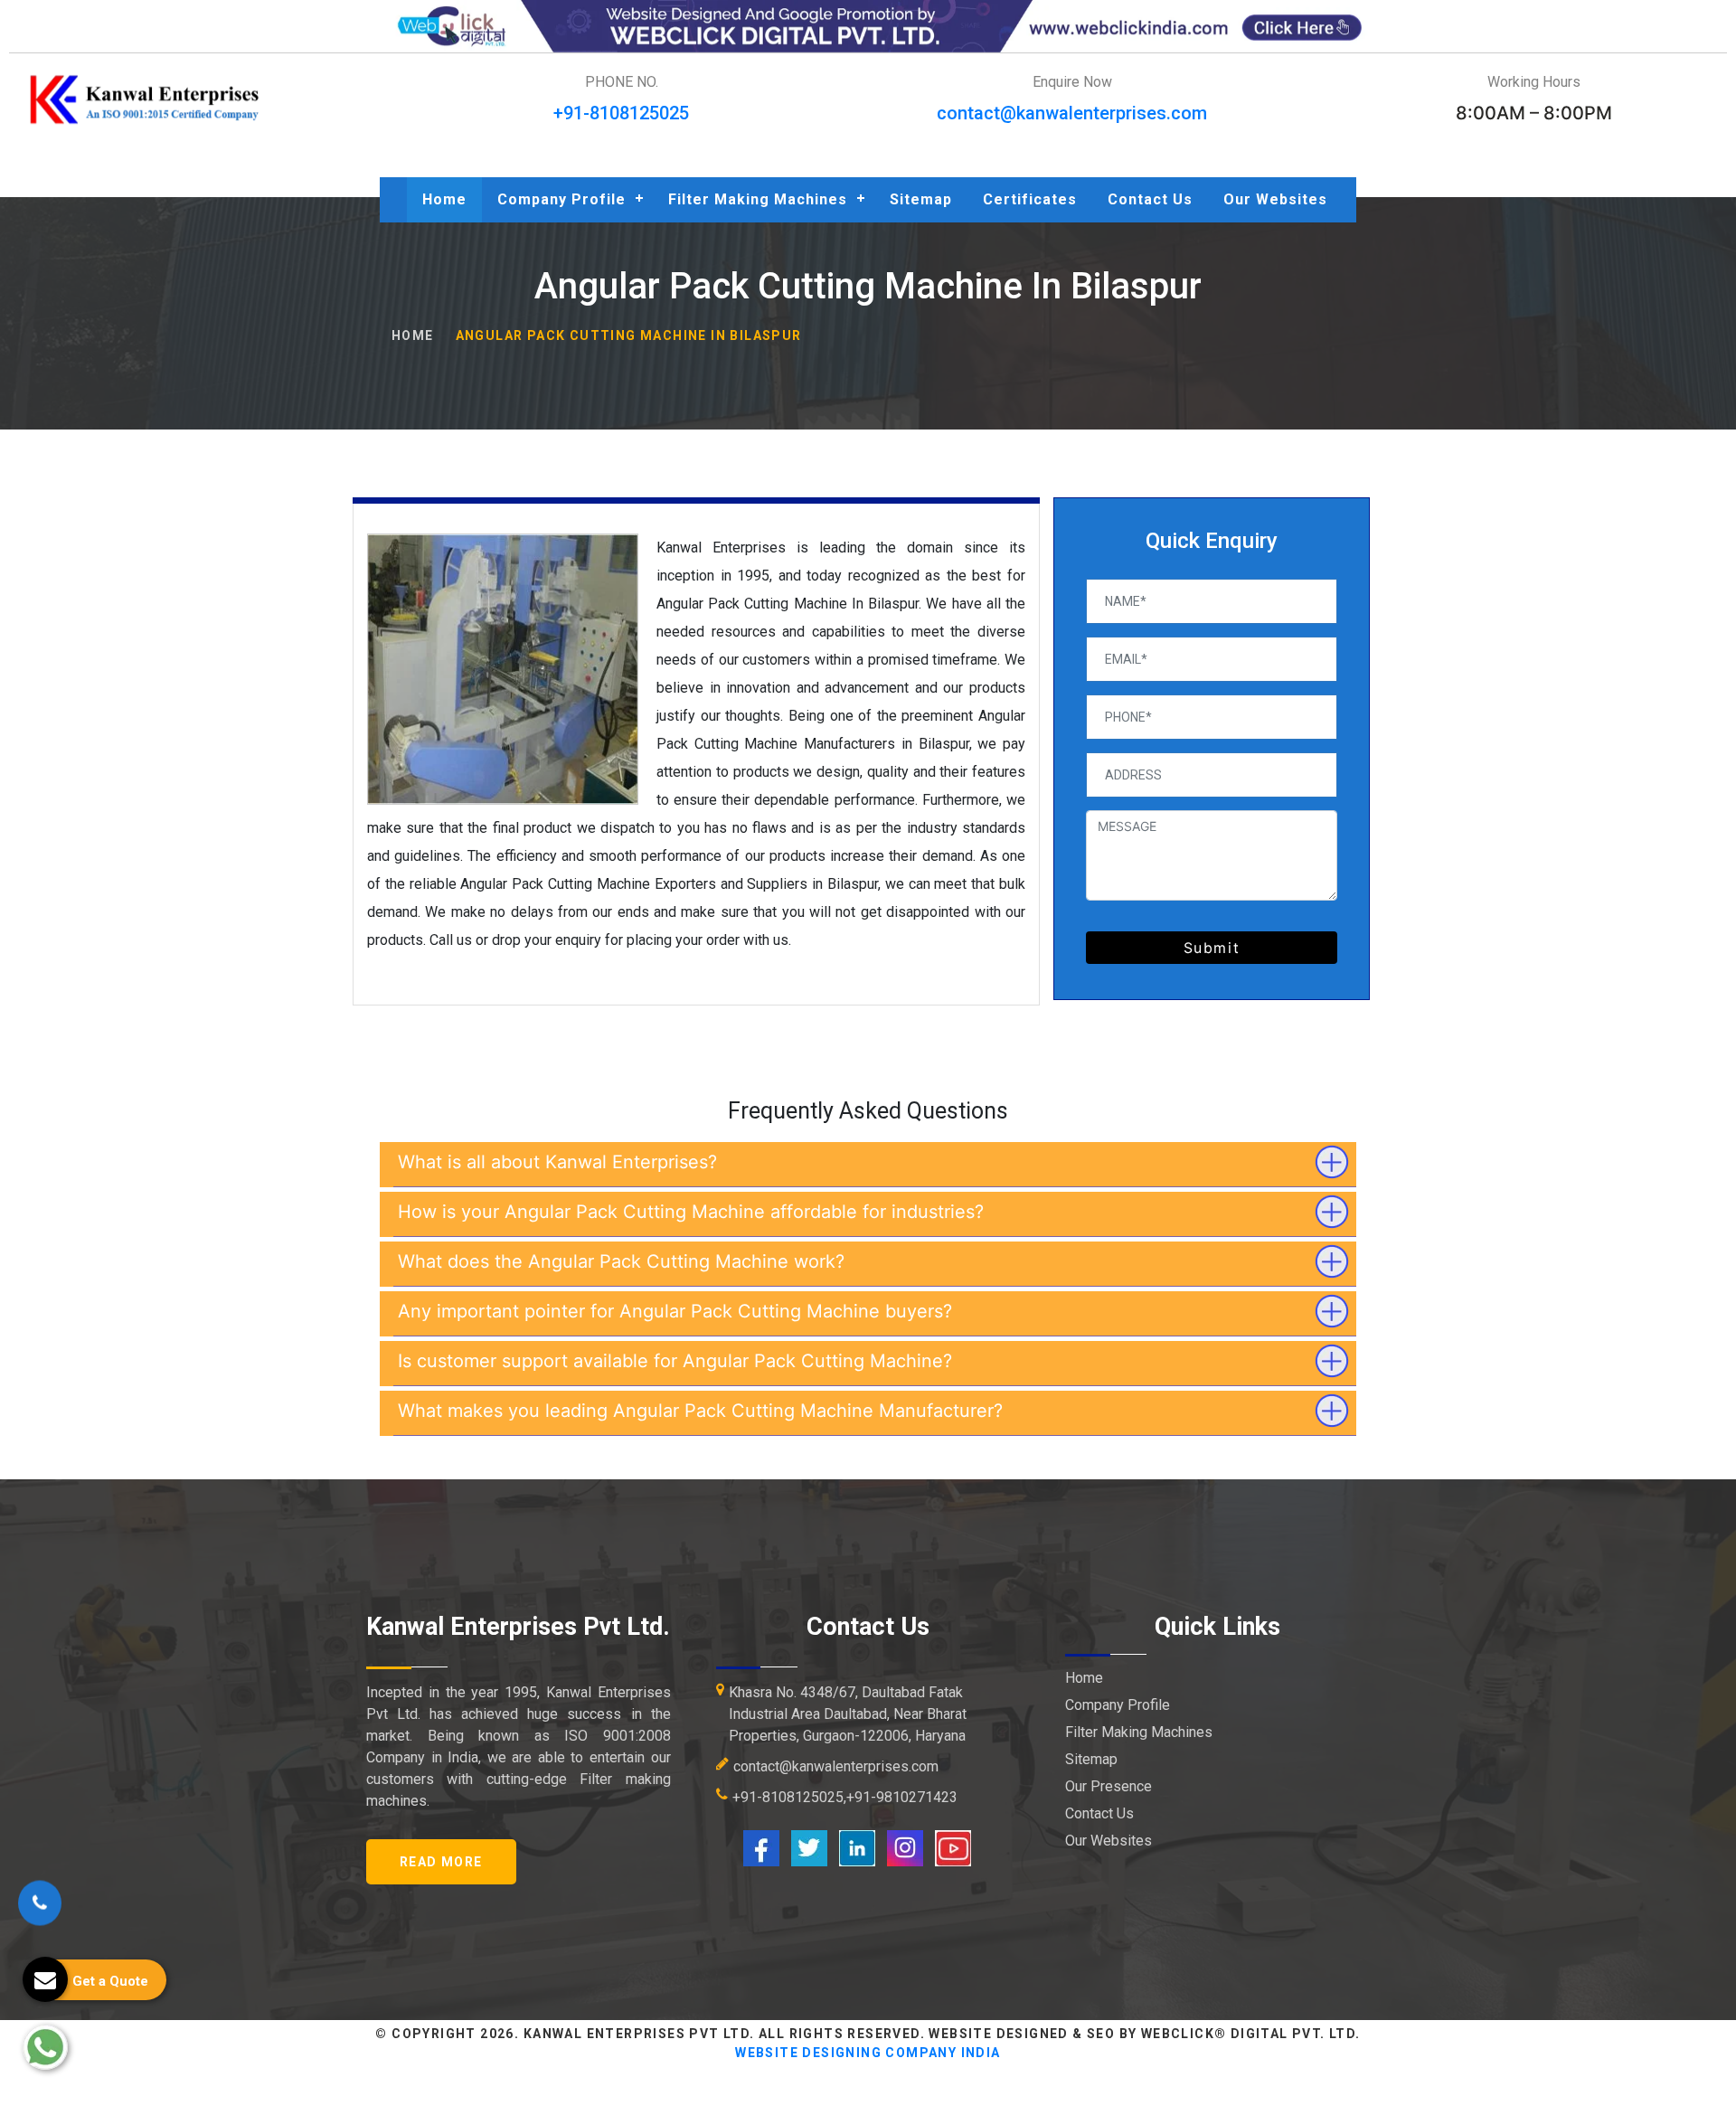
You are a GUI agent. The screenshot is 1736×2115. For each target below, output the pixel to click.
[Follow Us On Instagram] (905, 1847)
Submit (1212, 948)
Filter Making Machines (758, 199)
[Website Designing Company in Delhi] (868, 25)
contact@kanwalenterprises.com (1072, 113)
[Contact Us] (40, 1915)
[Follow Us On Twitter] (809, 1847)
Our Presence (1109, 1786)
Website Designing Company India (868, 2053)
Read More (441, 1862)
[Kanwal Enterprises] (145, 99)
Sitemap (921, 199)
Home (444, 199)
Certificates (1030, 199)
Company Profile (561, 199)
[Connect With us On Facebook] (761, 1847)
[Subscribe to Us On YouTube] (953, 1847)
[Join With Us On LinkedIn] (857, 1847)
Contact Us (1150, 199)
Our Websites (1275, 199)
